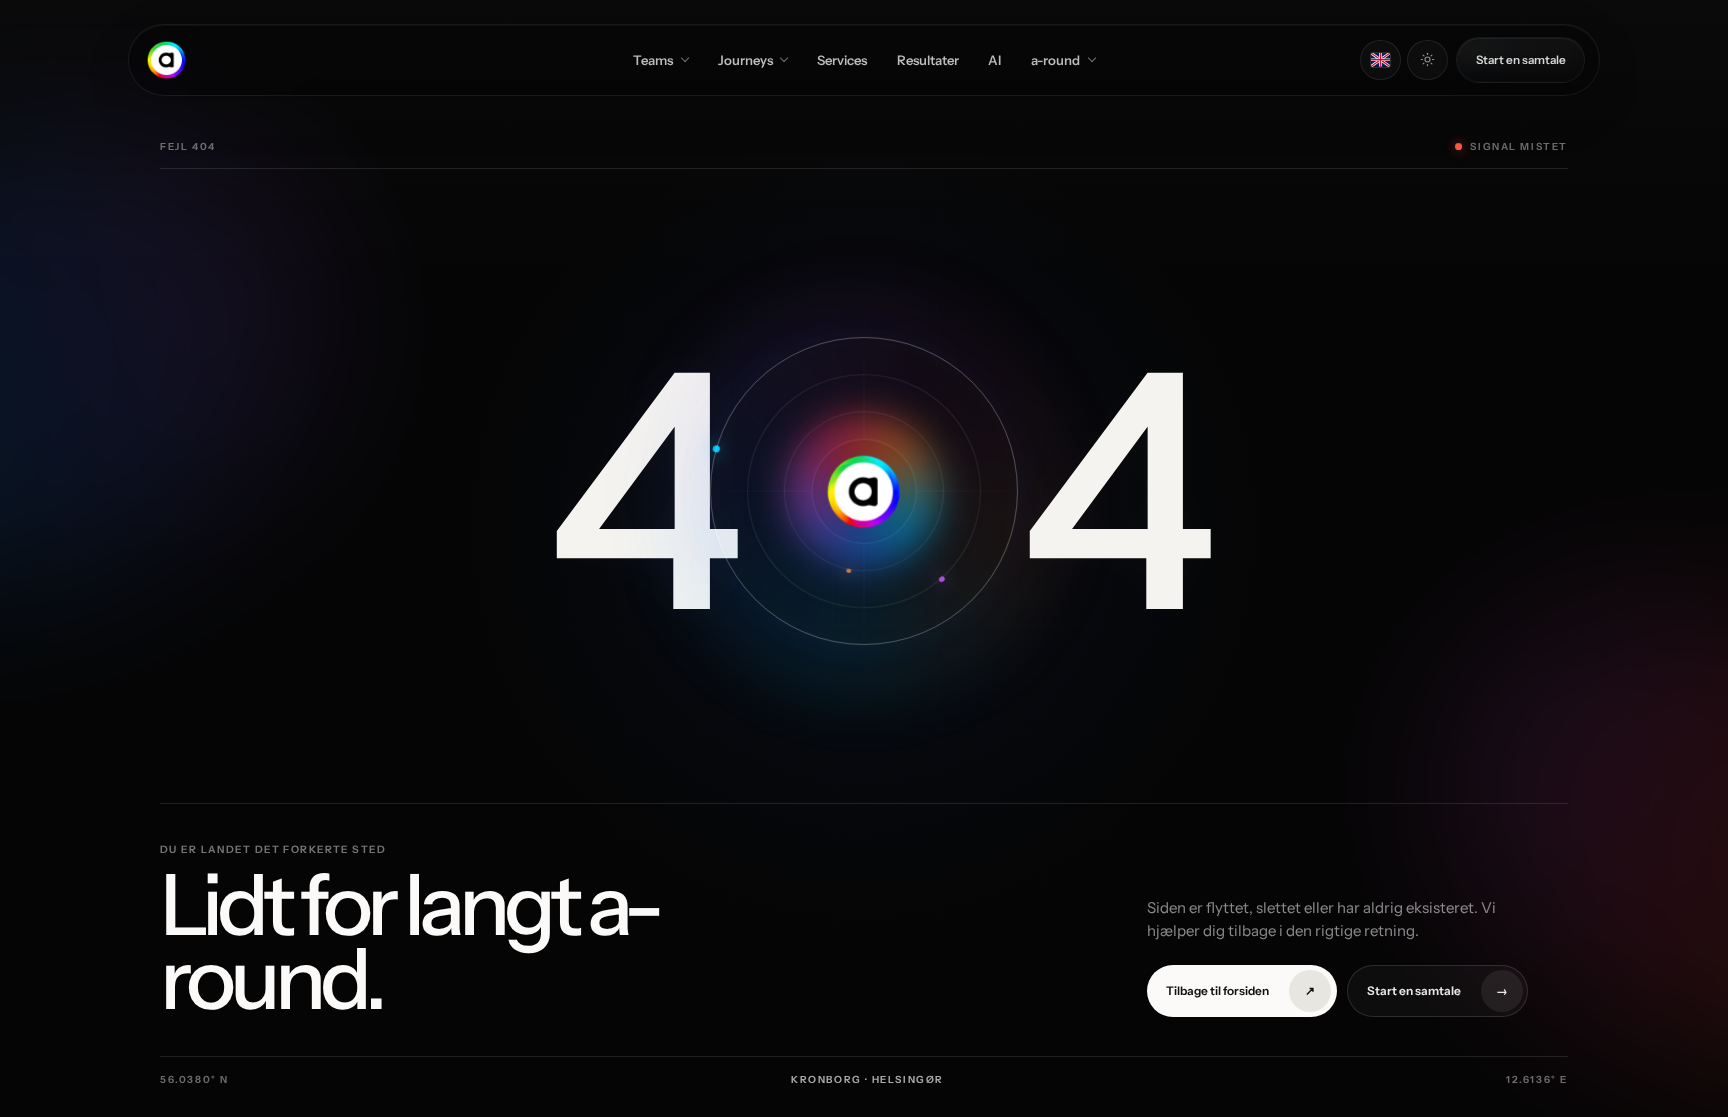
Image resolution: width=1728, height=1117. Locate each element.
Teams (653, 60)
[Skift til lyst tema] (1427, 60)
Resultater (928, 60)
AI (994, 60)
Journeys (745, 60)
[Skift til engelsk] (1380, 60)
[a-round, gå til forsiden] (166, 59)
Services (842, 60)
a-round (1055, 60)
